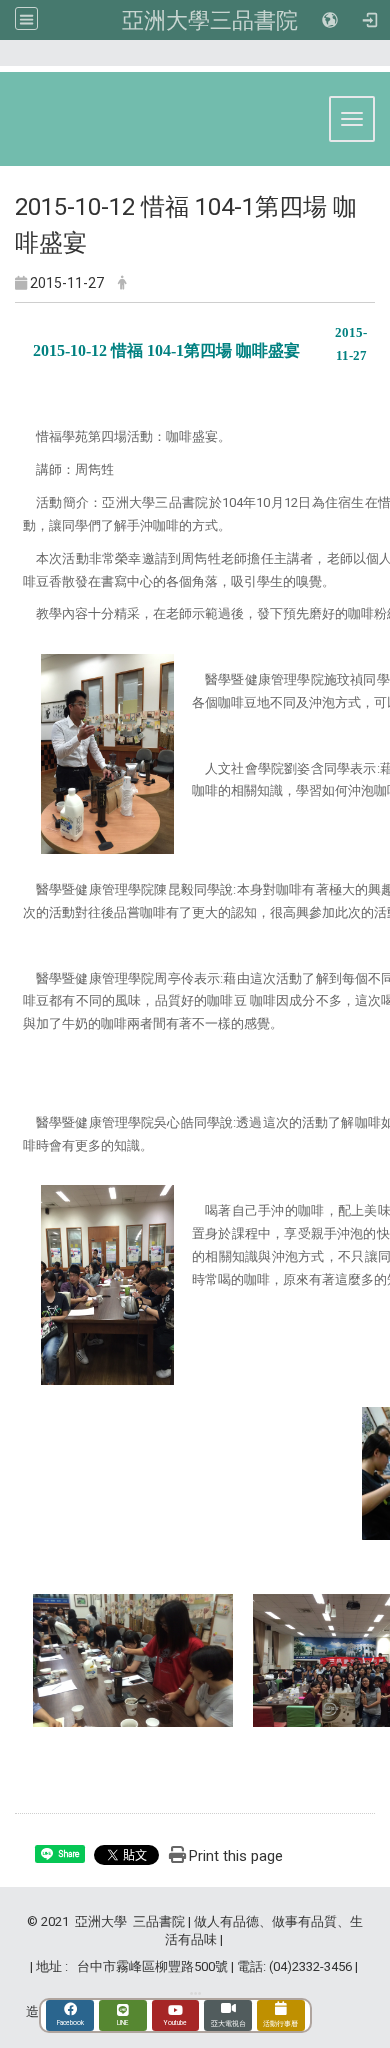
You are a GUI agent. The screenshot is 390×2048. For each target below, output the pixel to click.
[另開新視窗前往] (195, 1993)
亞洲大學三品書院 (210, 20)
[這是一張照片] (107, 753)
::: (369, 61)
